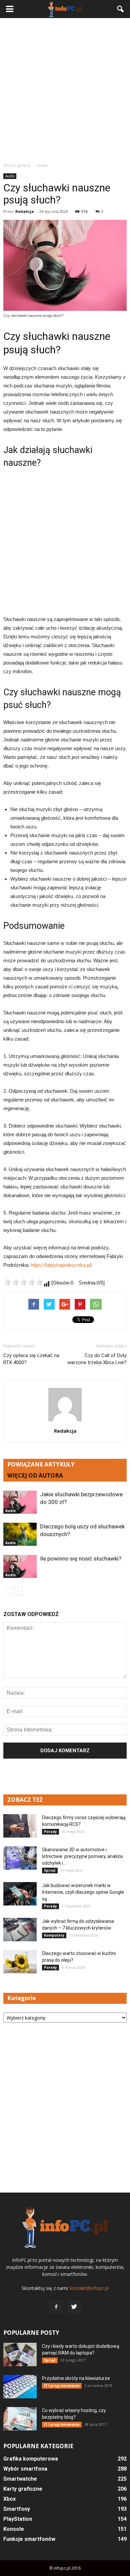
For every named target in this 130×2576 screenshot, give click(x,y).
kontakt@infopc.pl (89, 2288)
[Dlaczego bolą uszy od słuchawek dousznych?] (20, 1534)
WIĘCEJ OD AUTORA (35, 1475)
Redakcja (25, 211)
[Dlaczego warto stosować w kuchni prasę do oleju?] (20, 1962)
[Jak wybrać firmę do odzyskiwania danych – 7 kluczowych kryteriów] (20, 1930)
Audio (10, 176)
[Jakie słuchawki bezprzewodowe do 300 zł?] (20, 1502)
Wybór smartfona (25, 2469)
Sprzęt (50, 1870)
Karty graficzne (23, 2489)
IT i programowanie (62, 2386)
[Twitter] (74, 2307)
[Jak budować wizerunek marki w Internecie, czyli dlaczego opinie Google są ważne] (20, 1894)
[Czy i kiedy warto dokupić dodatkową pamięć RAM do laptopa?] (20, 2355)
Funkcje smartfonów (29, 2539)
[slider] (23, 1282)
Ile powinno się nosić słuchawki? (81, 1559)
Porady (50, 1832)
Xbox (9, 2499)
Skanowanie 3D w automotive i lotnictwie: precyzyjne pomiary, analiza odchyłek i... (82, 1856)
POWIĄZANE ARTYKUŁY (41, 1464)
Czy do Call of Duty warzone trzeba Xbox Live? (97, 1359)
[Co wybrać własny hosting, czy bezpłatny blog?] (20, 2419)
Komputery (54, 1935)
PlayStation (18, 2519)
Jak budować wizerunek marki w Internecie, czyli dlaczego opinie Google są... (83, 1892)
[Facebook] (56, 2307)
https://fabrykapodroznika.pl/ (61, 1265)
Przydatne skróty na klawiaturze (76, 2378)
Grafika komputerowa (31, 2459)
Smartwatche (20, 2479)
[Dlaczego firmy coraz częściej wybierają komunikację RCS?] (20, 1826)
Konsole (14, 2529)
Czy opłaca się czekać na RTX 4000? (31, 1359)
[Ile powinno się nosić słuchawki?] (20, 1566)
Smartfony (17, 2509)
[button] (121, 9)
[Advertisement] (65, 90)
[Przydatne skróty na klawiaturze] (20, 2387)
